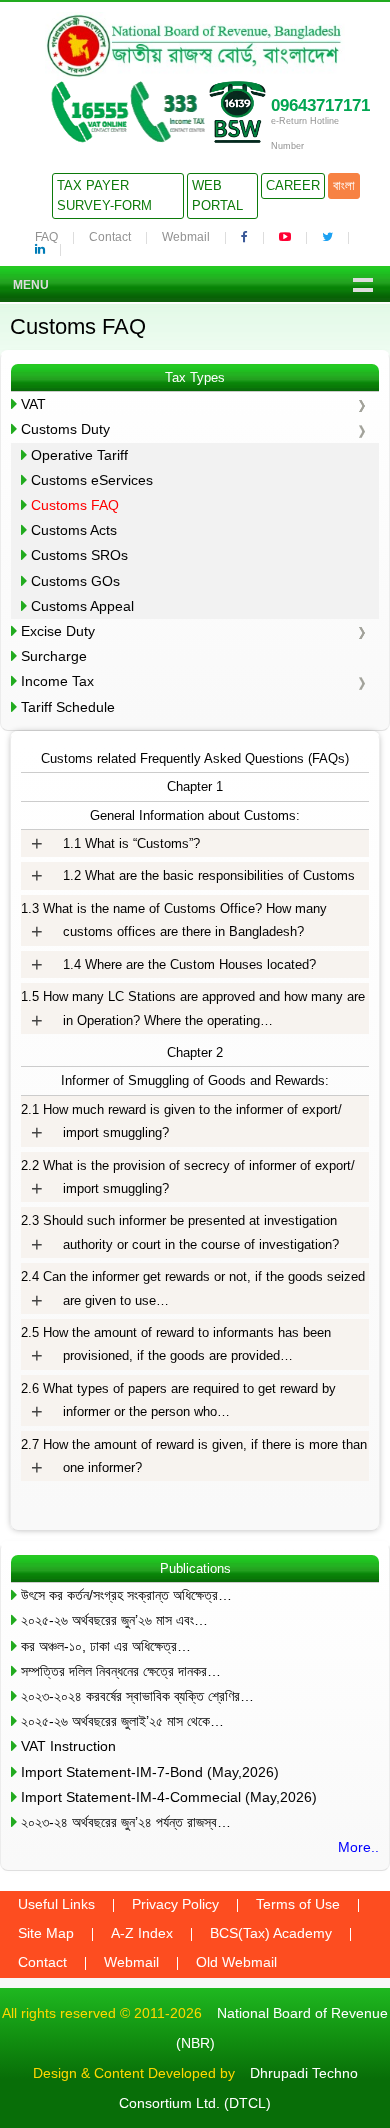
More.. (358, 1847)
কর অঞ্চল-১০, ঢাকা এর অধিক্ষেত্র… (106, 1646)
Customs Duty (65, 429)
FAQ (46, 237)
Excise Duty (58, 631)
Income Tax (57, 681)
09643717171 (320, 105)
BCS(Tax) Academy (271, 1933)
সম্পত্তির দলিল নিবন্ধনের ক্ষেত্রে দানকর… (121, 1671)
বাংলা (344, 185)
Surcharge (54, 656)
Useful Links (56, 1904)
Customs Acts (74, 530)
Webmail (186, 237)
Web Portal (217, 195)
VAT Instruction (68, 1746)
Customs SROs (79, 555)
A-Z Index (142, 1933)
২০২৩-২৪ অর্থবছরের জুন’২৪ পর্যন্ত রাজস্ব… (126, 1822)
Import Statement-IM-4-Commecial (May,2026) (169, 1797)
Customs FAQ (75, 505)
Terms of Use (298, 1904)
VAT (33, 404)
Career (293, 185)
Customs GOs (75, 581)
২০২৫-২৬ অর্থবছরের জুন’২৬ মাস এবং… (114, 1620)
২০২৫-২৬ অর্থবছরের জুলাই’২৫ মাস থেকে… (122, 1721)
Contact (110, 237)
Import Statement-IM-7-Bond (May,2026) (150, 1772)
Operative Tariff (79, 455)
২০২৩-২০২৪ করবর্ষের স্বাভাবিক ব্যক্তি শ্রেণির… (137, 1696)
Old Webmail (236, 1962)
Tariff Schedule (68, 707)
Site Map (46, 1933)
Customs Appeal (82, 606)
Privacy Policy (175, 1904)
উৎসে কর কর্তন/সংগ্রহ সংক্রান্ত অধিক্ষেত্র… (126, 1595)
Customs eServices (92, 480)
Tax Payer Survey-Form (104, 195)
